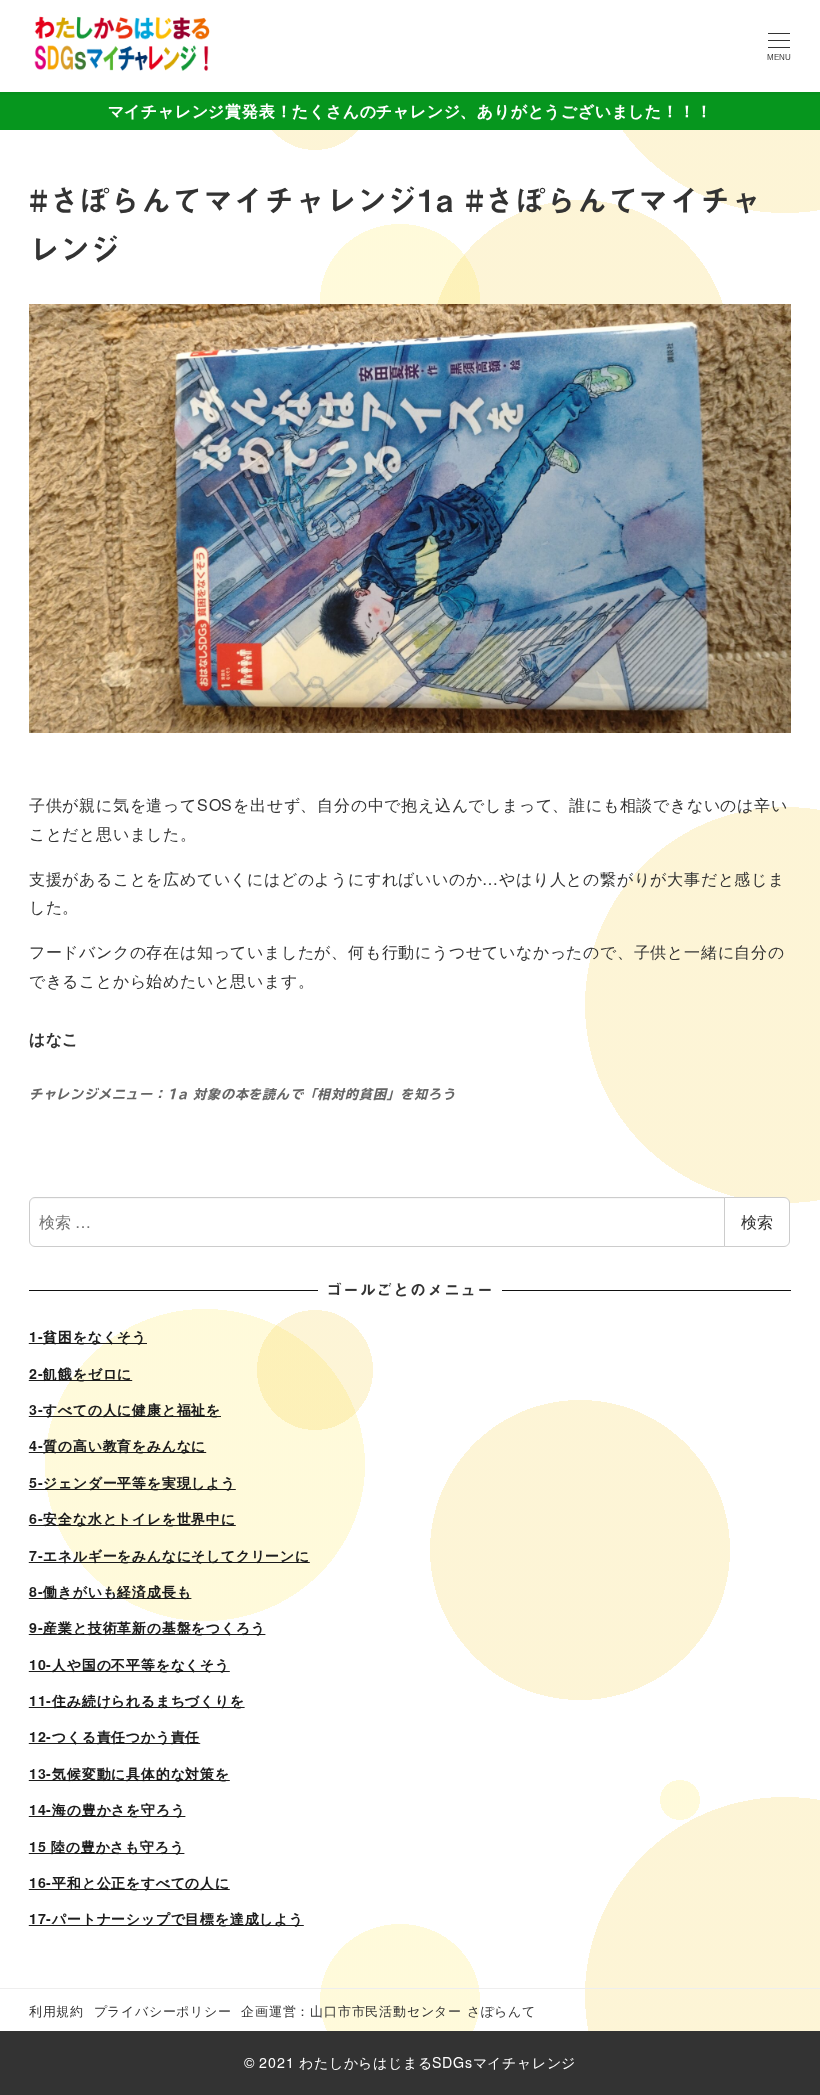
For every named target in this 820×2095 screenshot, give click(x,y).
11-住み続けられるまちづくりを (137, 1700)
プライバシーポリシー (163, 2010)
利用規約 (56, 2010)
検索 (757, 1221)
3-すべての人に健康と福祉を (125, 1409)
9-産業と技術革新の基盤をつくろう (147, 1627)
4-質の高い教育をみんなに (117, 1445)
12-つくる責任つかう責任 (114, 1736)
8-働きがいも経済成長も (110, 1591)
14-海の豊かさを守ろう (107, 1809)
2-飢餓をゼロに (80, 1373)
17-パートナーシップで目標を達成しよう (166, 1918)
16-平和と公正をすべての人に (129, 1882)
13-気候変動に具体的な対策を (129, 1773)
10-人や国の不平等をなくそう (129, 1664)
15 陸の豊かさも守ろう (107, 1846)
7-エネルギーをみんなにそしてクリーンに (169, 1555)
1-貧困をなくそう (88, 1336)
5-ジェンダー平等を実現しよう (132, 1482)
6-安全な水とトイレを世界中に (132, 1518)
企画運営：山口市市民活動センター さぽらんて (388, 2010)
